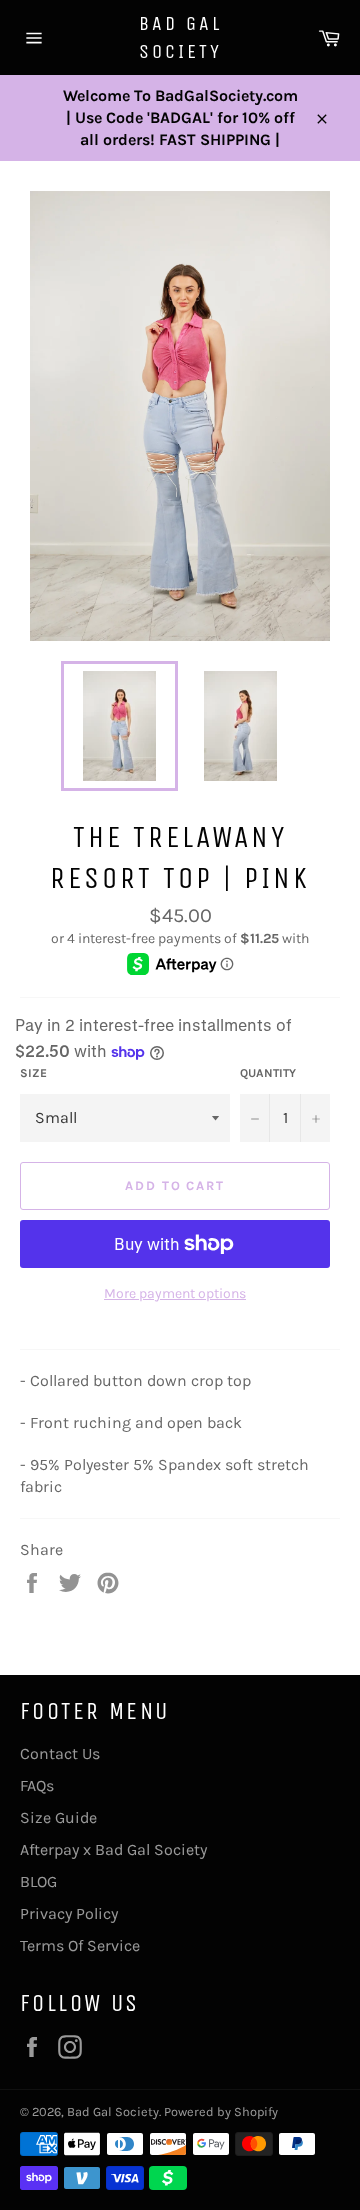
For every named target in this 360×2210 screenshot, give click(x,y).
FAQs (37, 1785)
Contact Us (60, 1753)
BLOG (38, 1881)
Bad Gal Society (180, 37)
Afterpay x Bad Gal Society (113, 1849)
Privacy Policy (69, 1913)
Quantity (268, 1073)
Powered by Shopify (221, 2111)
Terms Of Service (80, 1945)
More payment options (175, 1293)
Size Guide (58, 1817)
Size (33, 1073)
